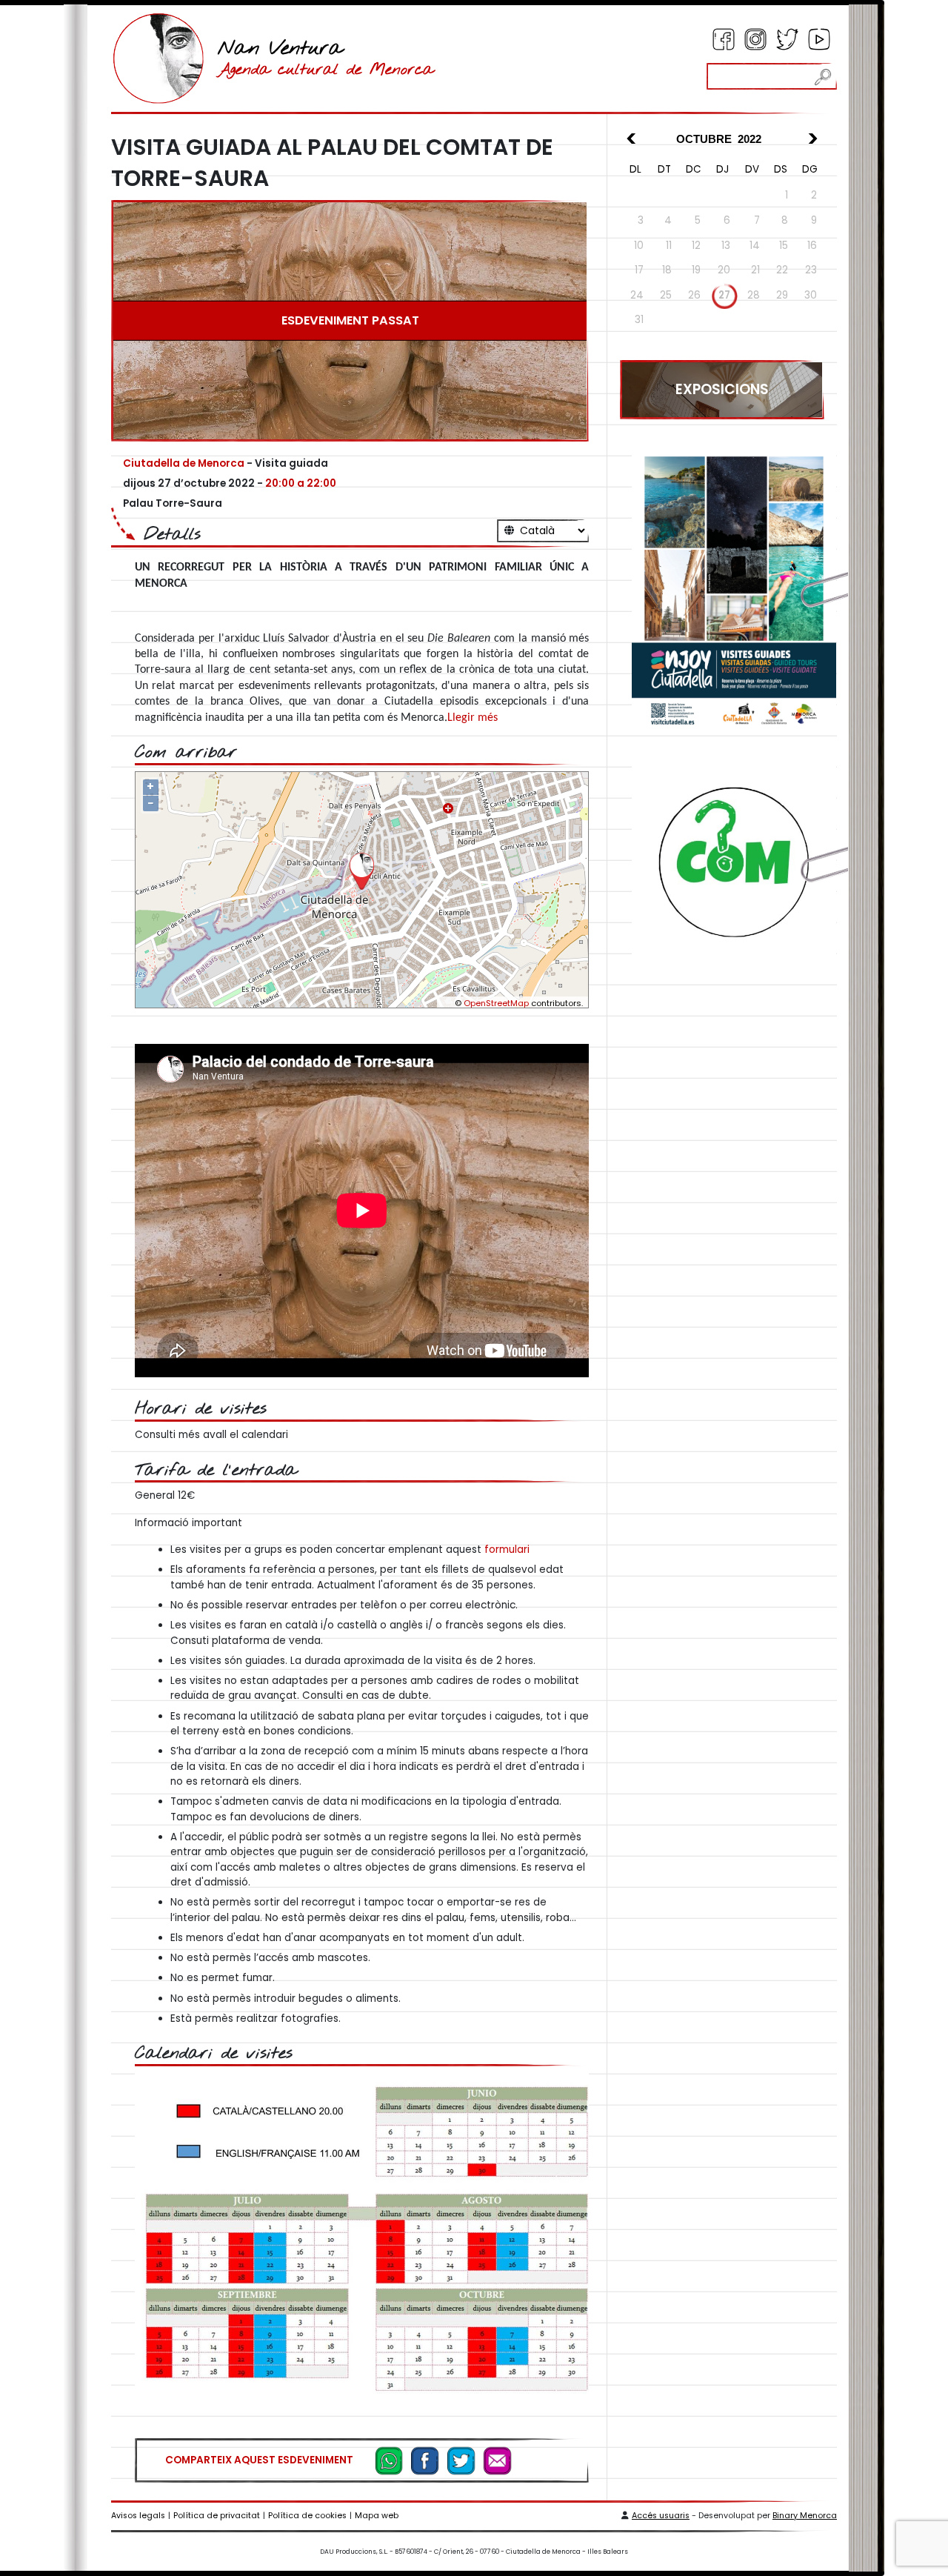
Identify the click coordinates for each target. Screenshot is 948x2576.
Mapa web (377, 2516)
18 (667, 270)
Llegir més (473, 718)
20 (724, 270)
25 (666, 295)
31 (639, 320)
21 (755, 270)
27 (724, 295)
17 (639, 270)
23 (811, 270)
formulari (507, 1550)
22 (782, 270)
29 (782, 295)
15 (784, 246)
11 (669, 246)
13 (726, 246)
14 (755, 246)
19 (696, 270)
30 (811, 295)
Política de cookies (307, 2516)
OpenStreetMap (496, 1003)
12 (696, 246)
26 (694, 295)
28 (754, 295)
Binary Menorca (805, 2516)
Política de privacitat (217, 2516)
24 (637, 295)
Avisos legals (138, 2516)
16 (812, 246)
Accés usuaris (661, 2516)
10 (639, 246)
